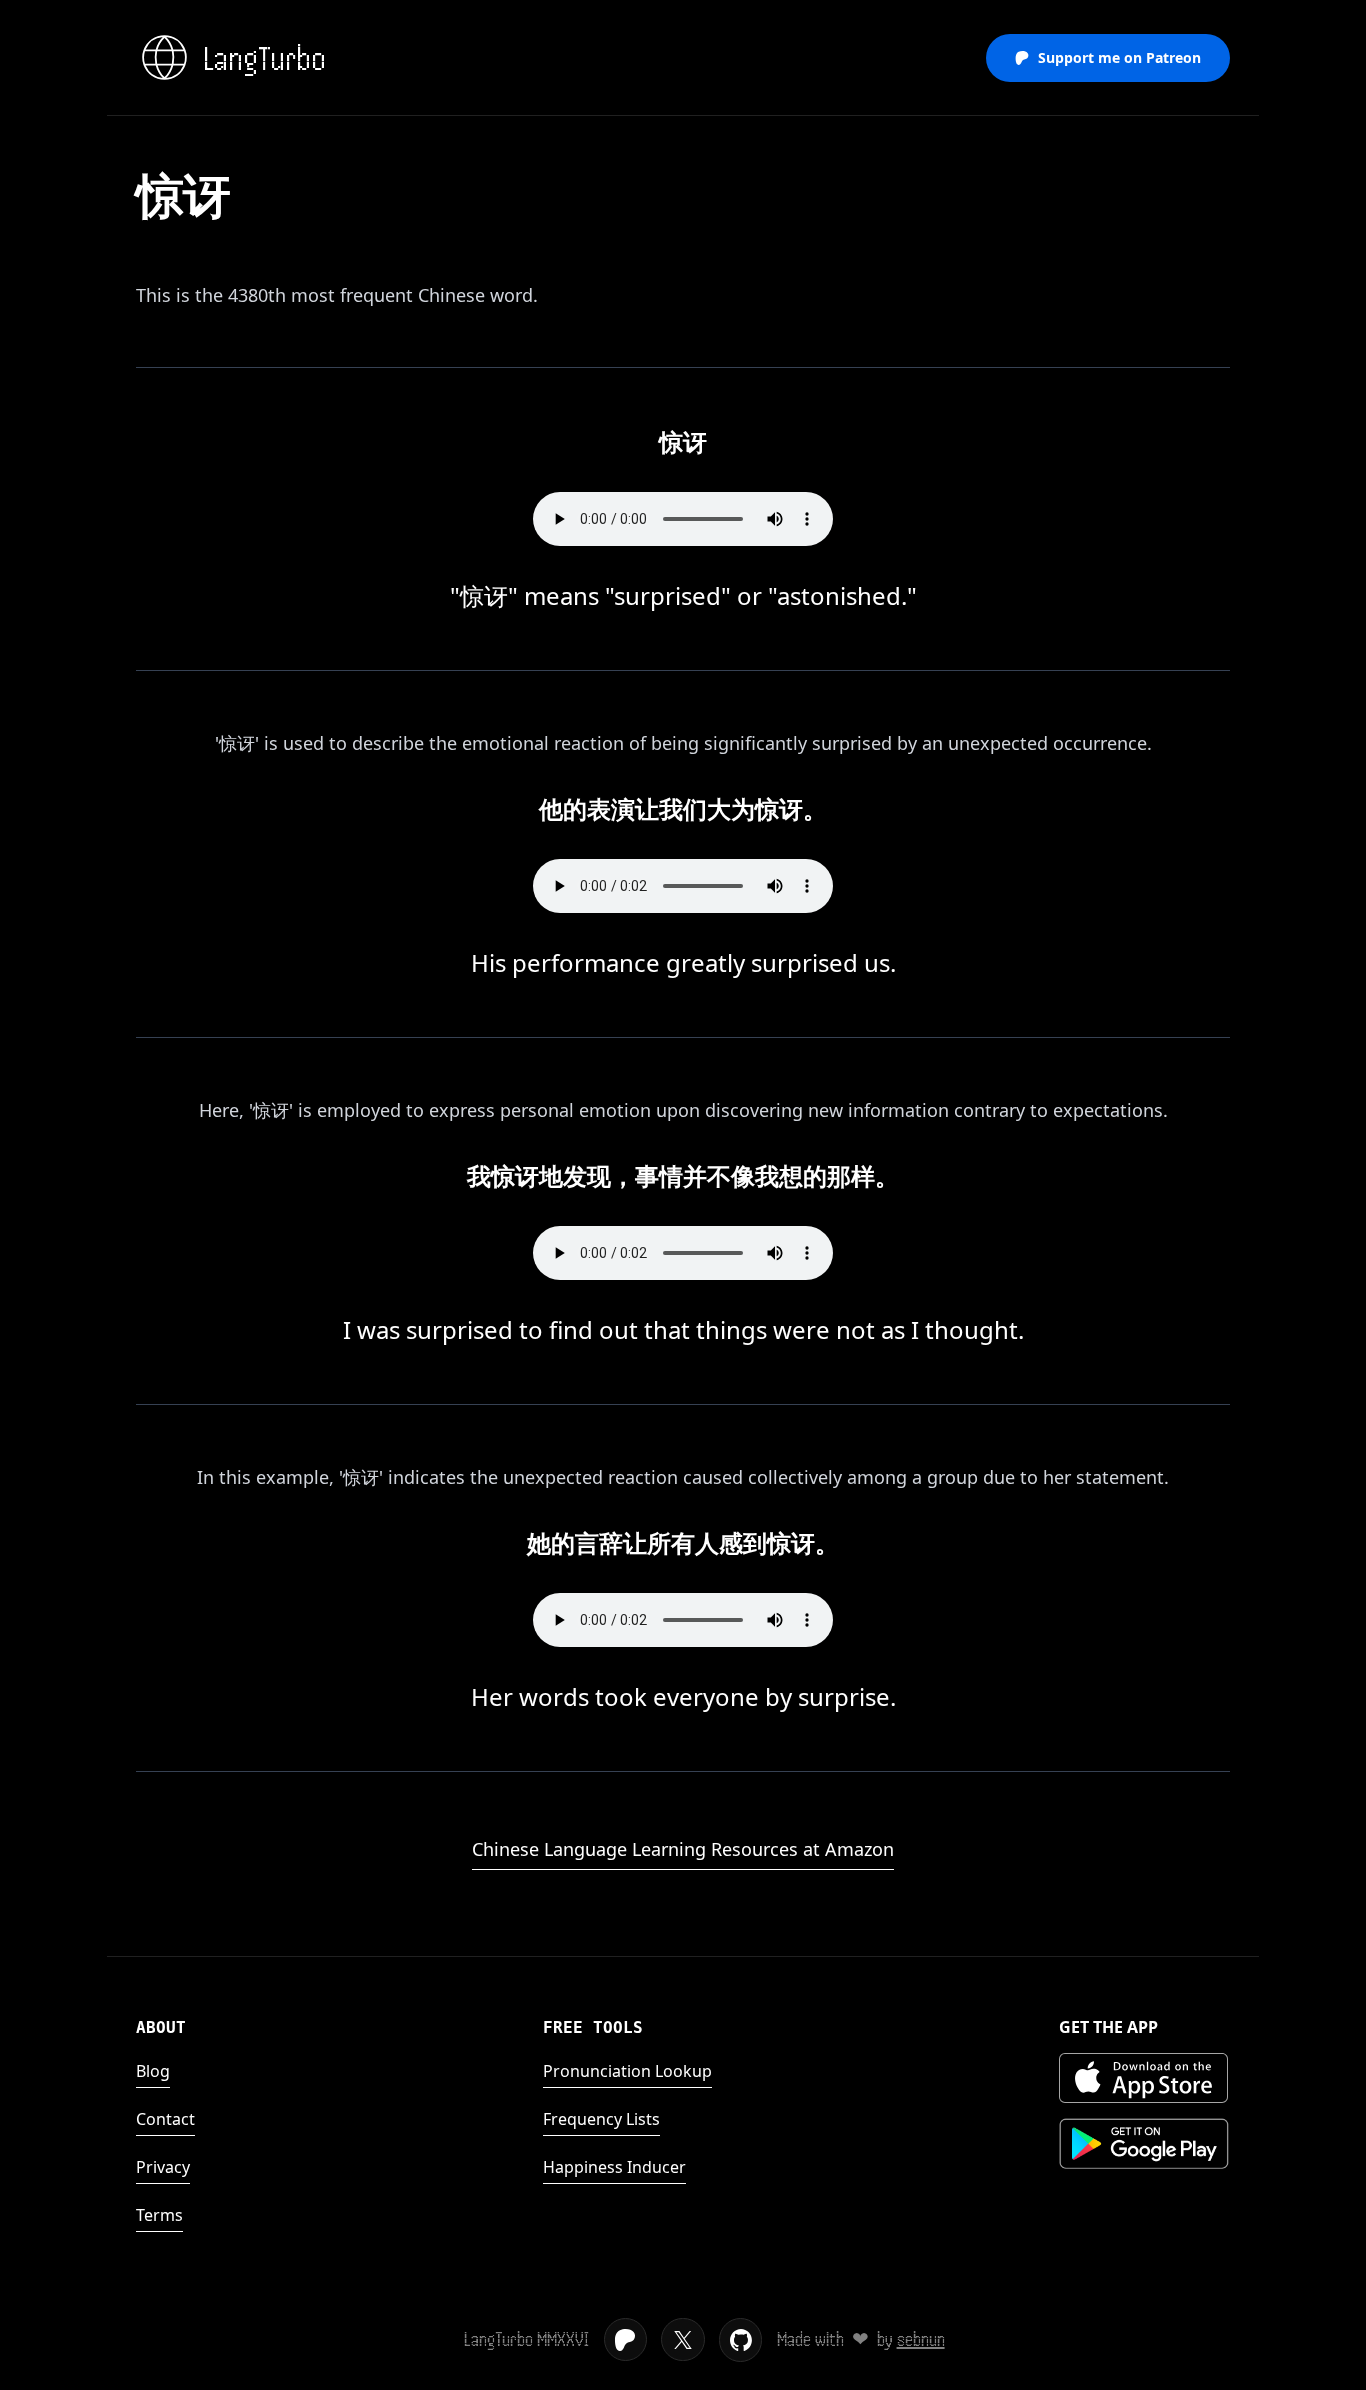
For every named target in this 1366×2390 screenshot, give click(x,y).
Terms (159, 2215)
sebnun (921, 2339)
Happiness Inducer (614, 2167)
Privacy (163, 2167)
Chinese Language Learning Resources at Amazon (683, 1849)
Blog (153, 2071)
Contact (165, 2119)
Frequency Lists (601, 2119)
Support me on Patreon (1119, 57)
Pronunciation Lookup (627, 2071)
